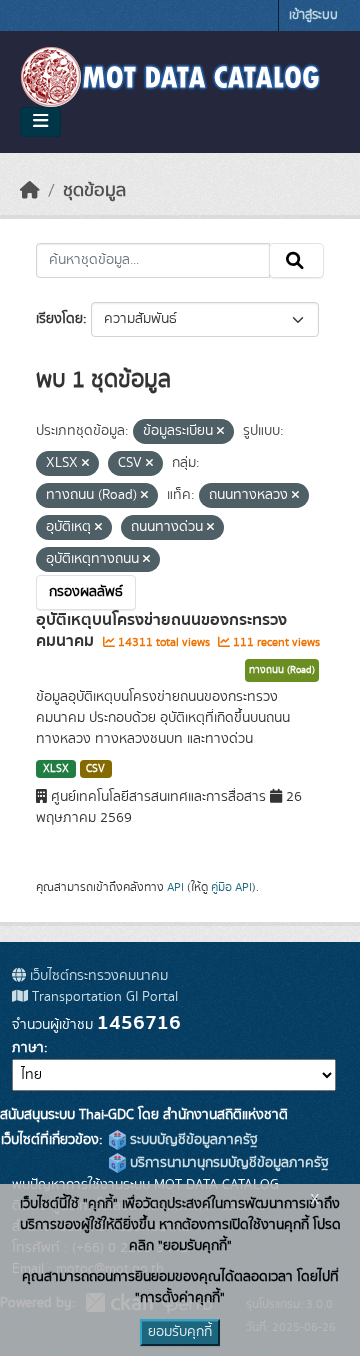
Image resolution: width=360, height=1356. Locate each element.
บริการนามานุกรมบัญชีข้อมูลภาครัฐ (227, 1163)
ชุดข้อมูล (94, 191)
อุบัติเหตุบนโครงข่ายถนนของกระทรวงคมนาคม (161, 630)
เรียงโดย (59, 319)
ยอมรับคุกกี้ (180, 1332)
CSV (95, 769)
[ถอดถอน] (220, 432)
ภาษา (28, 1048)
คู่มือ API (231, 887)
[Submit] (296, 261)
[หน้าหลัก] (30, 191)
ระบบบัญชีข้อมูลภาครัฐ (192, 1140)
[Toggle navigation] (40, 122)
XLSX (56, 769)
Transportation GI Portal (103, 997)
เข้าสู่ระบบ (313, 15)
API (175, 887)
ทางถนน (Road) (282, 670)
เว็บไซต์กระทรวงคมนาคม (97, 976)
